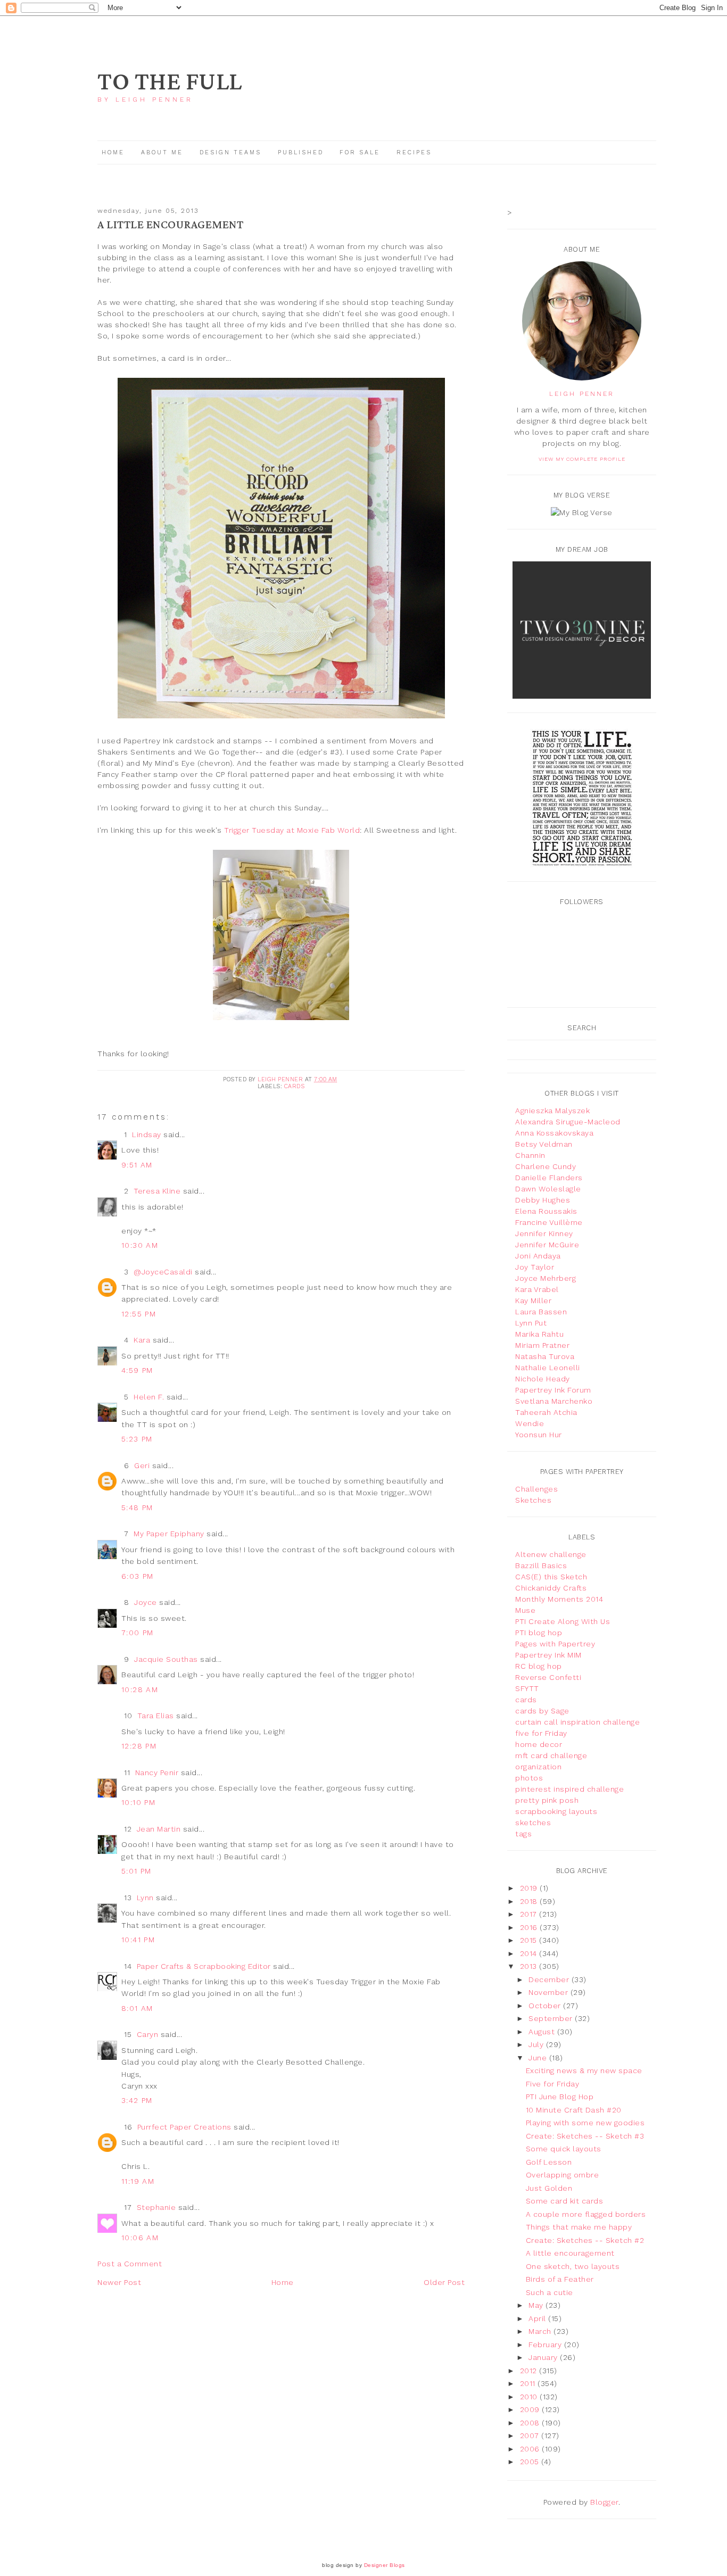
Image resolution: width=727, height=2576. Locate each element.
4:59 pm (137, 1370)
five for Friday (541, 1733)
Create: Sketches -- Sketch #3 (585, 2136)
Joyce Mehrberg (546, 1278)
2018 (530, 1901)
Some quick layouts (564, 2149)
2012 (530, 2371)
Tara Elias (156, 1716)
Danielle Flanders (549, 1178)
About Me (162, 152)
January (544, 2357)
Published (302, 152)
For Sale (360, 152)
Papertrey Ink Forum (553, 1390)
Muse (525, 1610)
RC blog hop (539, 1666)
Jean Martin (159, 1829)
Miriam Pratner (542, 1345)
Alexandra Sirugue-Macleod (568, 1122)
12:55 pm (139, 1314)
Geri (142, 1465)
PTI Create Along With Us (563, 1621)
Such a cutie (550, 2292)
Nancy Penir (158, 1772)
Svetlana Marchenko (554, 1401)
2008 (531, 2423)
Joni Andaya (538, 1256)
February (546, 2345)
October (546, 2006)
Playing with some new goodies (585, 2123)
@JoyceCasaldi (163, 1272)
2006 (531, 2449)
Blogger (604, 2502)
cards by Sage (542, 1711)
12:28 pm (139, 1746)
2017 (530, 1914)
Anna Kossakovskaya (554, 1133)
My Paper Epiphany (169, 1534)
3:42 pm (137, 2100)
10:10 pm (138, 1802)
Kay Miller (533, 1301)
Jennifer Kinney (544, 1233)
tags (523, 1834)
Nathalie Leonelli (548, 1368)
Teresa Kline (157, 1191)
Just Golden (549, 2188)
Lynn (145, 1898)
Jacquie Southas (166, 1659)
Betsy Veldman (544, 1144)
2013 (530, 1966)
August (543, 2032)
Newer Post (119, 2282)
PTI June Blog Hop (560, 2097)
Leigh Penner (582, 394)
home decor (539, 1744)
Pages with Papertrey (555, 1644)
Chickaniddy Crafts (551, 1588)
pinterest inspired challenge (569, 1789)
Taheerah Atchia (546, 1412)
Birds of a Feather (560, 2279)
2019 (530, 1888)
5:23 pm (137, 1439)
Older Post (444, 2282)
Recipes (414, 152)
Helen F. (149, 1397)
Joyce (146, 1602)
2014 (530, 1953)
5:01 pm (137, 1871)
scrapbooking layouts (556, 1811)
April (538, 2318)
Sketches (533, 1500)
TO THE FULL (170, 82)
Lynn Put (531, 1323)
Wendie (530, 1423)
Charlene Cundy (546, 1166)
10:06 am (140, 2238)
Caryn (148, 2034)
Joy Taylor (535, 1267)
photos (529, 1778)
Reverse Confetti (548, 1677)
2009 (531, 2409)
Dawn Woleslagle (548, 1189)
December (550, 1979)
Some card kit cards (565, 2201)
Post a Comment (130, 2264)
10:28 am (140, 1689)
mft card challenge (551, 1755)
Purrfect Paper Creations (184, 2127)
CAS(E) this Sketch (551, 1577)
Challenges (536, 1489)
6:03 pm (138, 1576)
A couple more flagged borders (586, 2214)
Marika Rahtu (539, 1334)
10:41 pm (138, 1940)
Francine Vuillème (549, 1222)
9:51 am (137, 1165)
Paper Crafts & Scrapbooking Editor (204, 1966)
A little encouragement (570, 2253)
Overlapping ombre (563, 2175)
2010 (530, 2397)
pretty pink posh (547, 1800)
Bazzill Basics (541, 1566)
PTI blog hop (539, 1633)
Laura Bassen (541, 1312)
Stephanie (156, 2207)
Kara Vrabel (537, 1289)
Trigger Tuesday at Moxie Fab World (292, 830)
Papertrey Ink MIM (548, 1655)
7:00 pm (138, 1633)
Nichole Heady (543, 1379)
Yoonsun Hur (539, 1435)
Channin (530, 1155)
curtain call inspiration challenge (577, 1722)
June (539, 2058)
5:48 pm (137, 1508)
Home (113, 152)
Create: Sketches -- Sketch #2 (585, 2240)
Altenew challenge (551, 1554)
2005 (531, 2462)
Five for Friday (553, 2084)
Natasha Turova (545, 1356)
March (541, 2331)
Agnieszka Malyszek (552, 1111)
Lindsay (147, 1134)
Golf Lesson (549, 2162)
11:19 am (138, 2181)
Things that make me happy (579, 2227)
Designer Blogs (385, 2565)
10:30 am (140, 1245)
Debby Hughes (543, 1200)
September (552, 2018)
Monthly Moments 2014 (559, 1599)
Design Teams (230, 152)
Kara (142, 1340)
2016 (530, 1927)
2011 (529, 2383)
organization (538, 1767)
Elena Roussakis (546, 1211)
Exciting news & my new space (584, 2070)
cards (295, 1086)
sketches (533, 1823)
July (537, 2044)
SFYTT (527, 1688)
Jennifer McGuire (547, 1245)
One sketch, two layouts (573, 2266)
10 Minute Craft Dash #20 (574, 2110)
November (550, 1992)
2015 (530, 1940)
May (537, 2305)
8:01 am (137, 2008)
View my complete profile (582, 459)
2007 (531, 2436)
